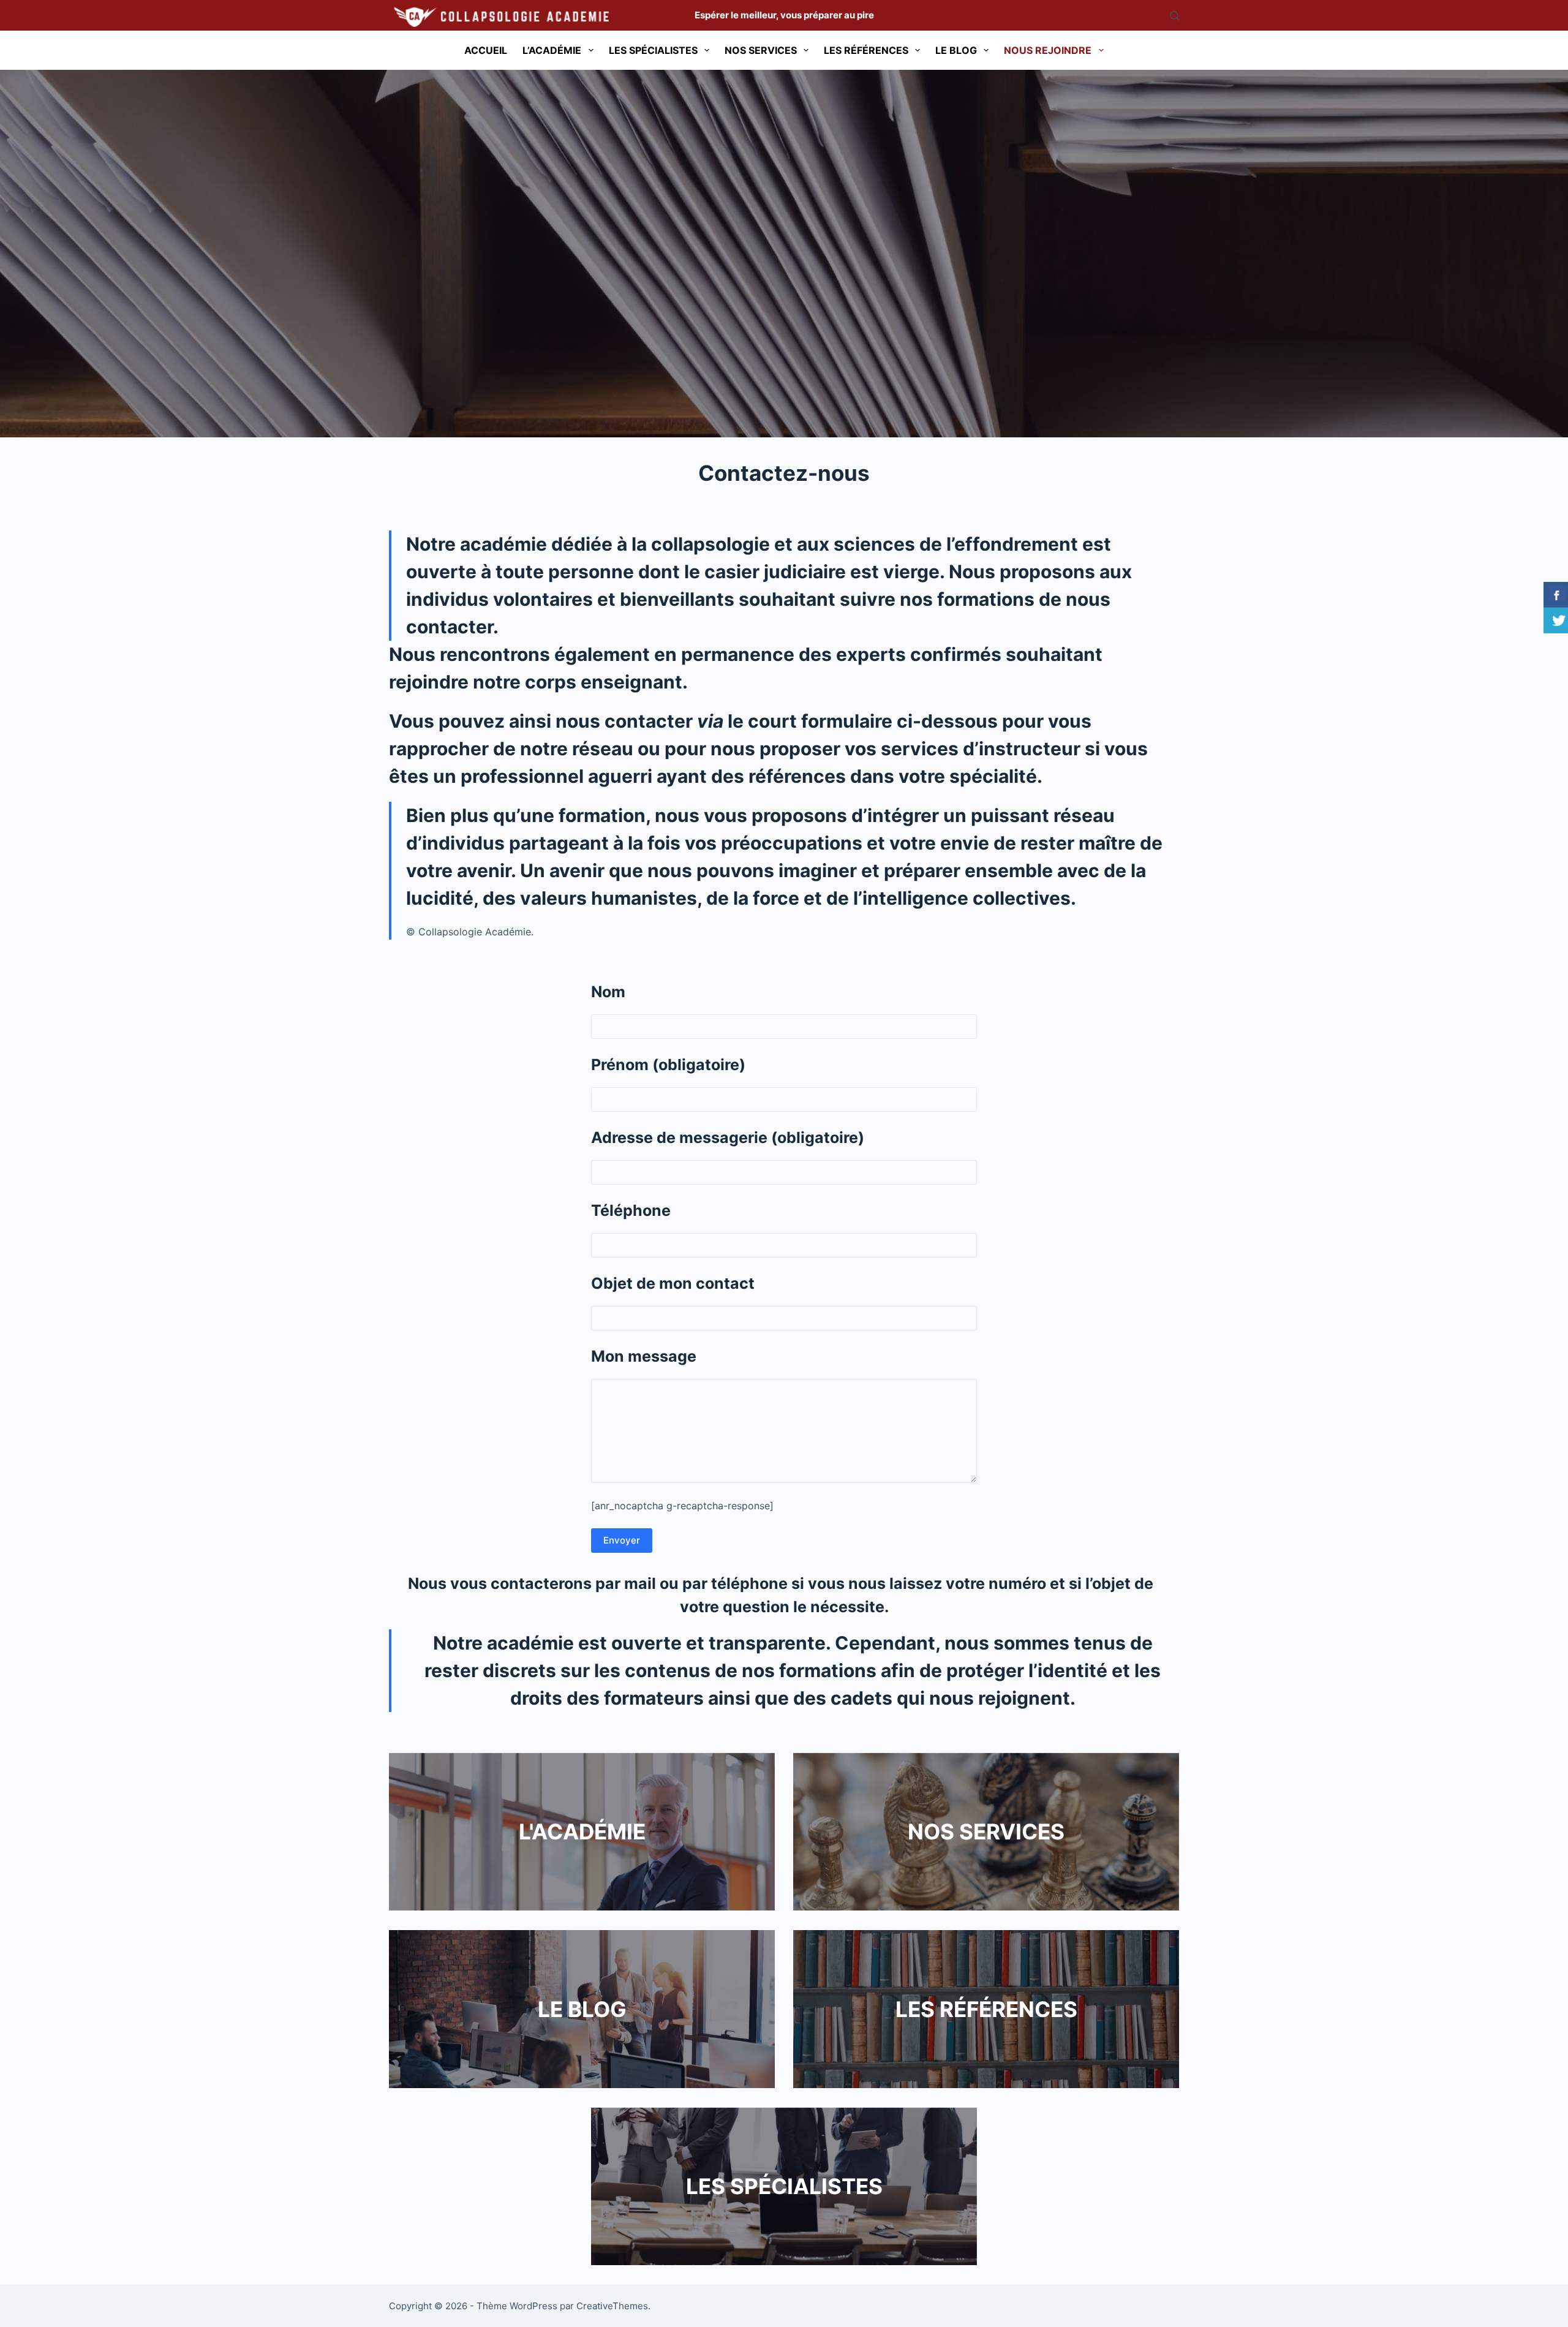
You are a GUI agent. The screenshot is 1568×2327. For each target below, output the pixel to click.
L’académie (552, 50)
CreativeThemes (612, 2306)
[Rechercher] (1174, 16)
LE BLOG (582, 2009)
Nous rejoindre (1048, 50)
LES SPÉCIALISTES (784, 2186)
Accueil (486, 50)
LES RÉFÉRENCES (986, 2009)
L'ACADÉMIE (582, 1831)
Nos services (761, 50)
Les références (866, 50)
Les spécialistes (653, 50)
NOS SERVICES (986, 1831)
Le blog (956, 50)
